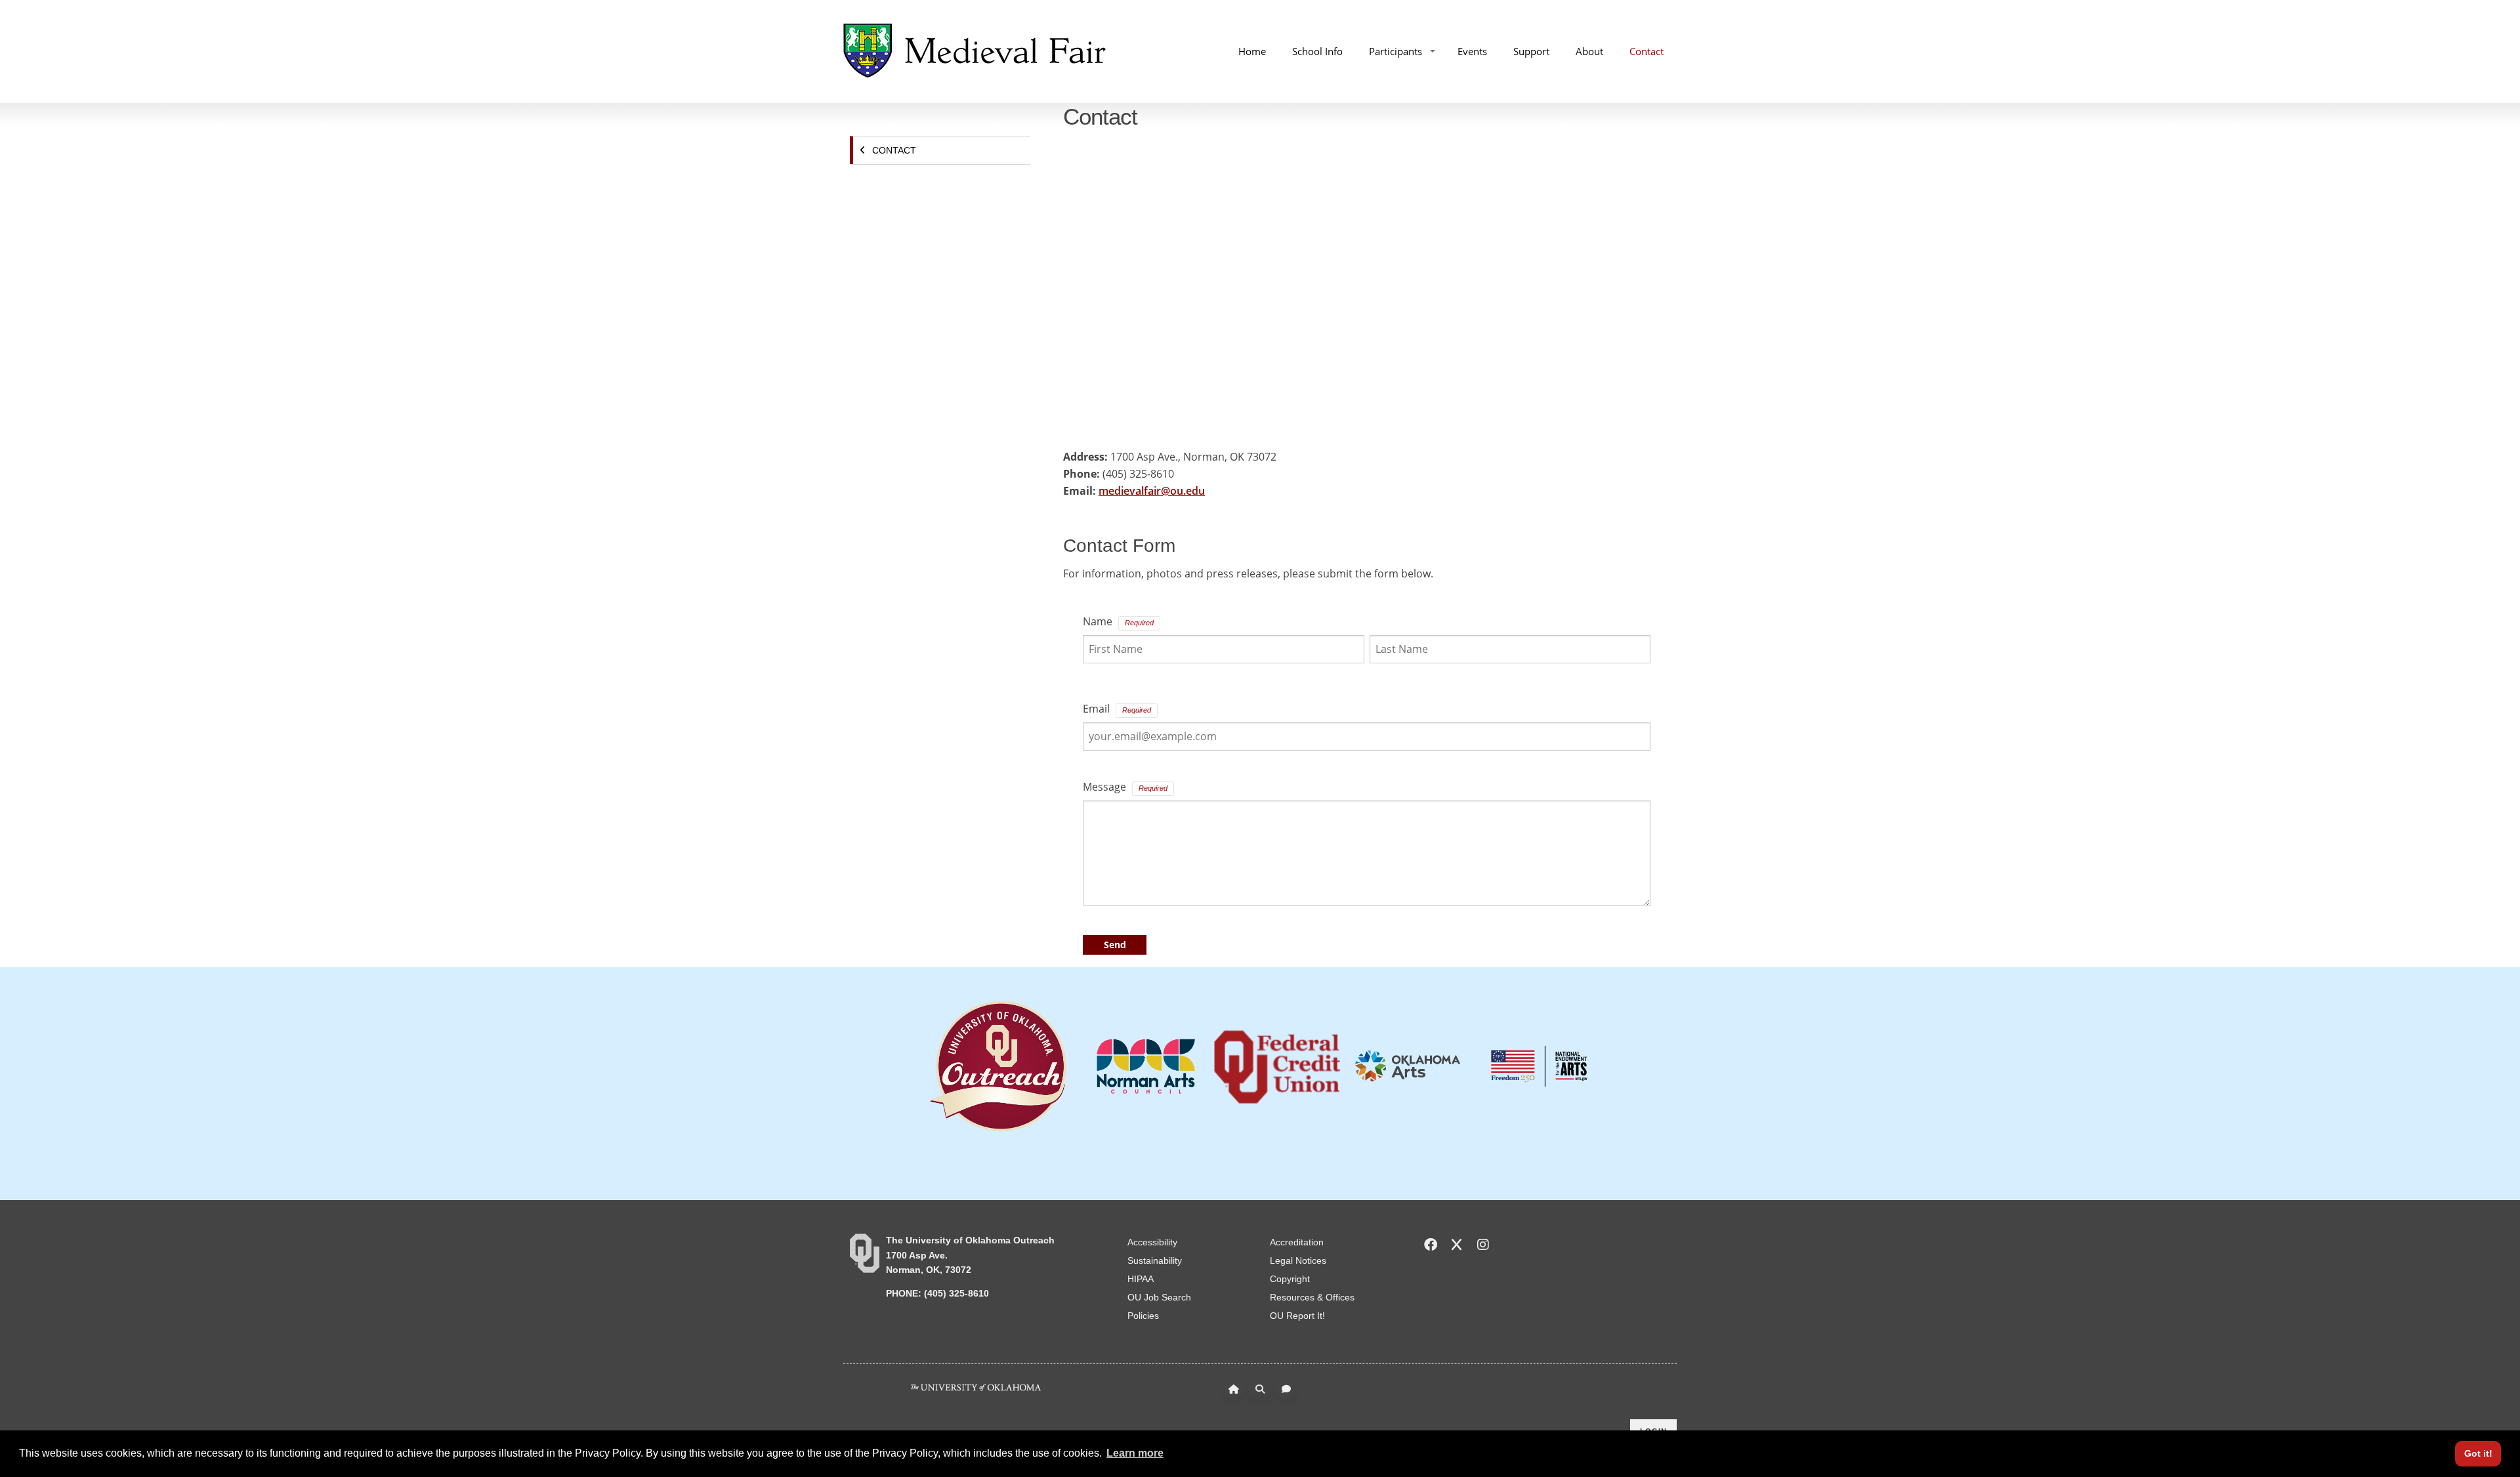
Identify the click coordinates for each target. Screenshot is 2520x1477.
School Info (1317, 51)
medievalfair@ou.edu (1152, 491)
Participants (1396, 51)
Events (1472, 51)
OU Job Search (1159, 1297)
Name (1098, 621)
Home (1252, 51)
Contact (1647, 51)
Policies (1143, 1316)
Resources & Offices (1312, 1297)
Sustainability (1155, 1260)
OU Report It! (1297, 1316)
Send (1115, 945)
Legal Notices (1298, 1260)
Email (1096, 709)
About (1589, 51)
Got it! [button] (2478, 1453)
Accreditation (1297, 1242)
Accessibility (1152, 1242)
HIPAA (1141, 1279)
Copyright (1290, 1279)
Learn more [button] (1135, 1453)
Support (1531, 51)
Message (1104, 787)
